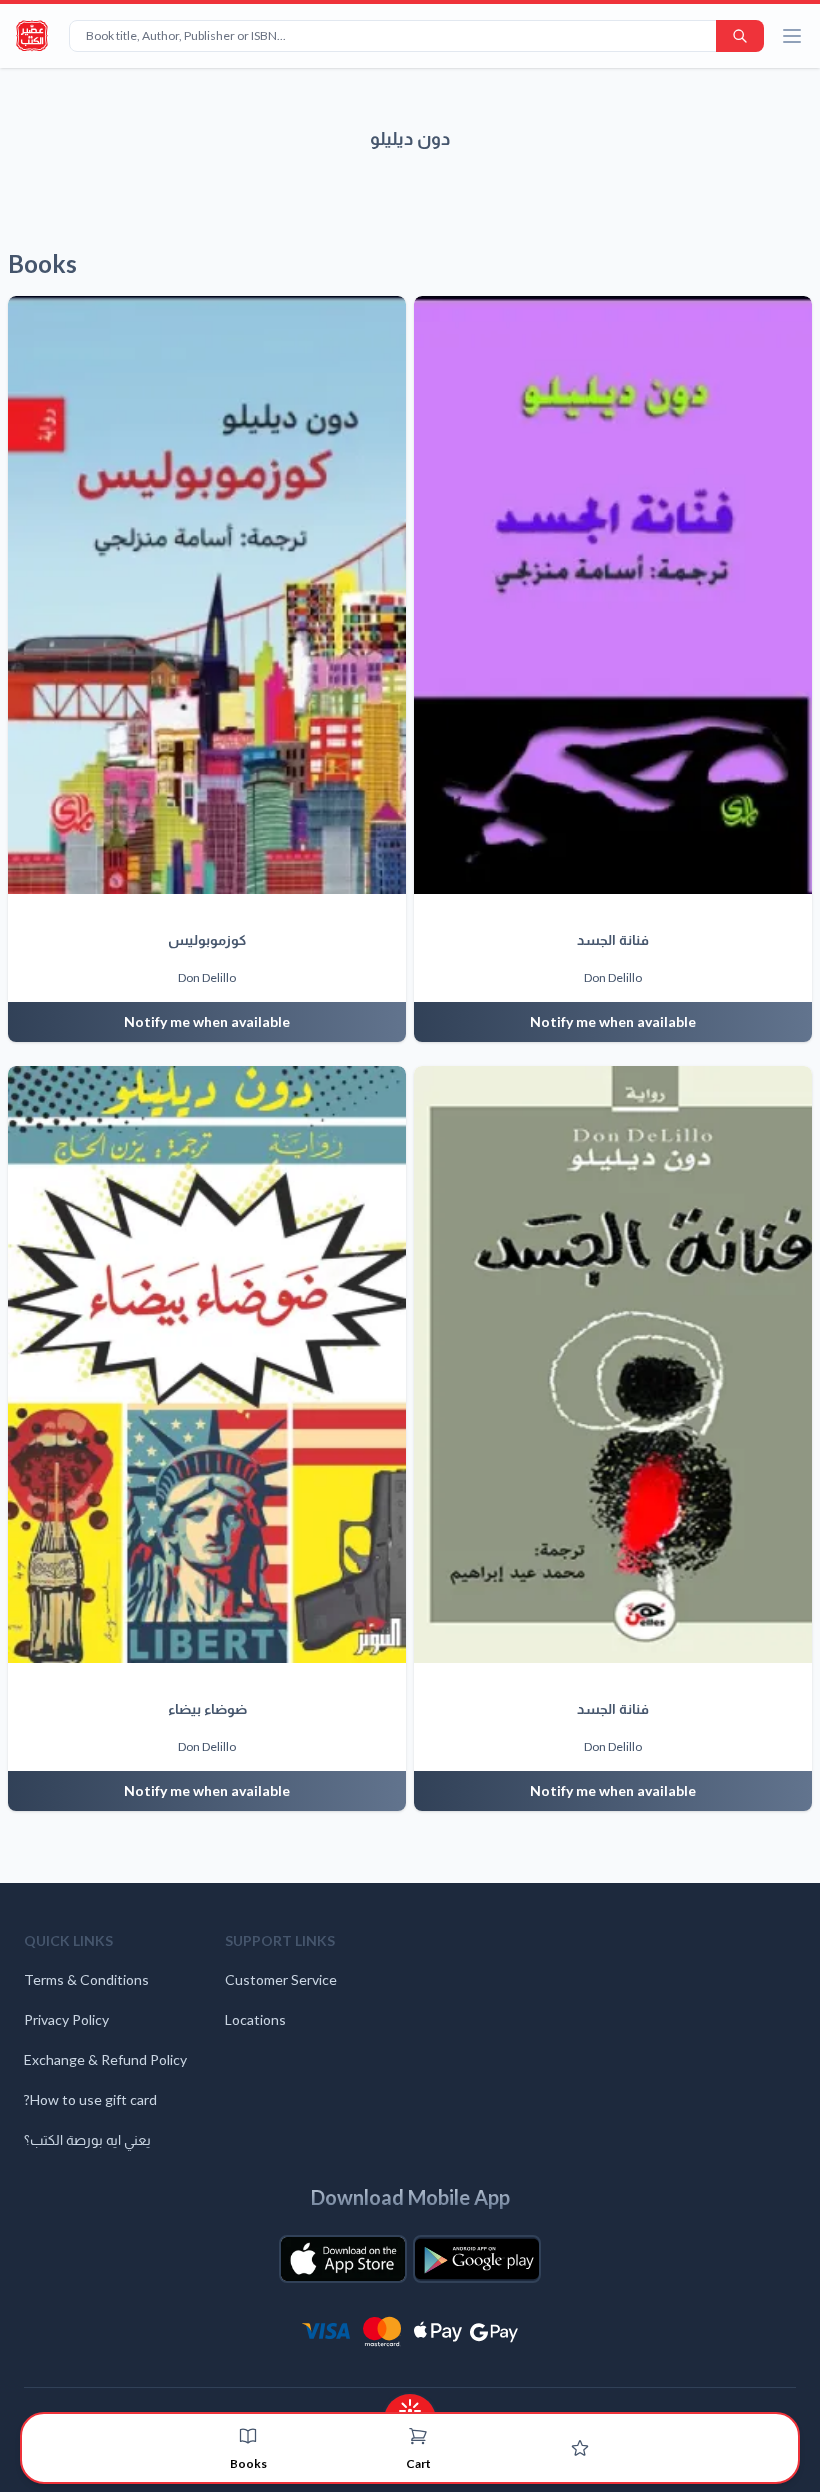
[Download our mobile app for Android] (477, 2259)
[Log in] (580, 2448)
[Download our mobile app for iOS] (343, 2259)
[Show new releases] (410, 2404)
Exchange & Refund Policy (105, 2059)
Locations (255, 2019)
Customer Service (281, 1979)
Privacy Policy (66, 2019)
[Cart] (418, 2436)
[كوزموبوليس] (207, 595)
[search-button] (740, 36)
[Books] (248, 2436)
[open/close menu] (792, 36)
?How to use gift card (90, 2099)
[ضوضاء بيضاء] (207, 1365)
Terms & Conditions (86, 1979)
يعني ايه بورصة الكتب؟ (87, 2139)
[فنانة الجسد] (613, 595)
